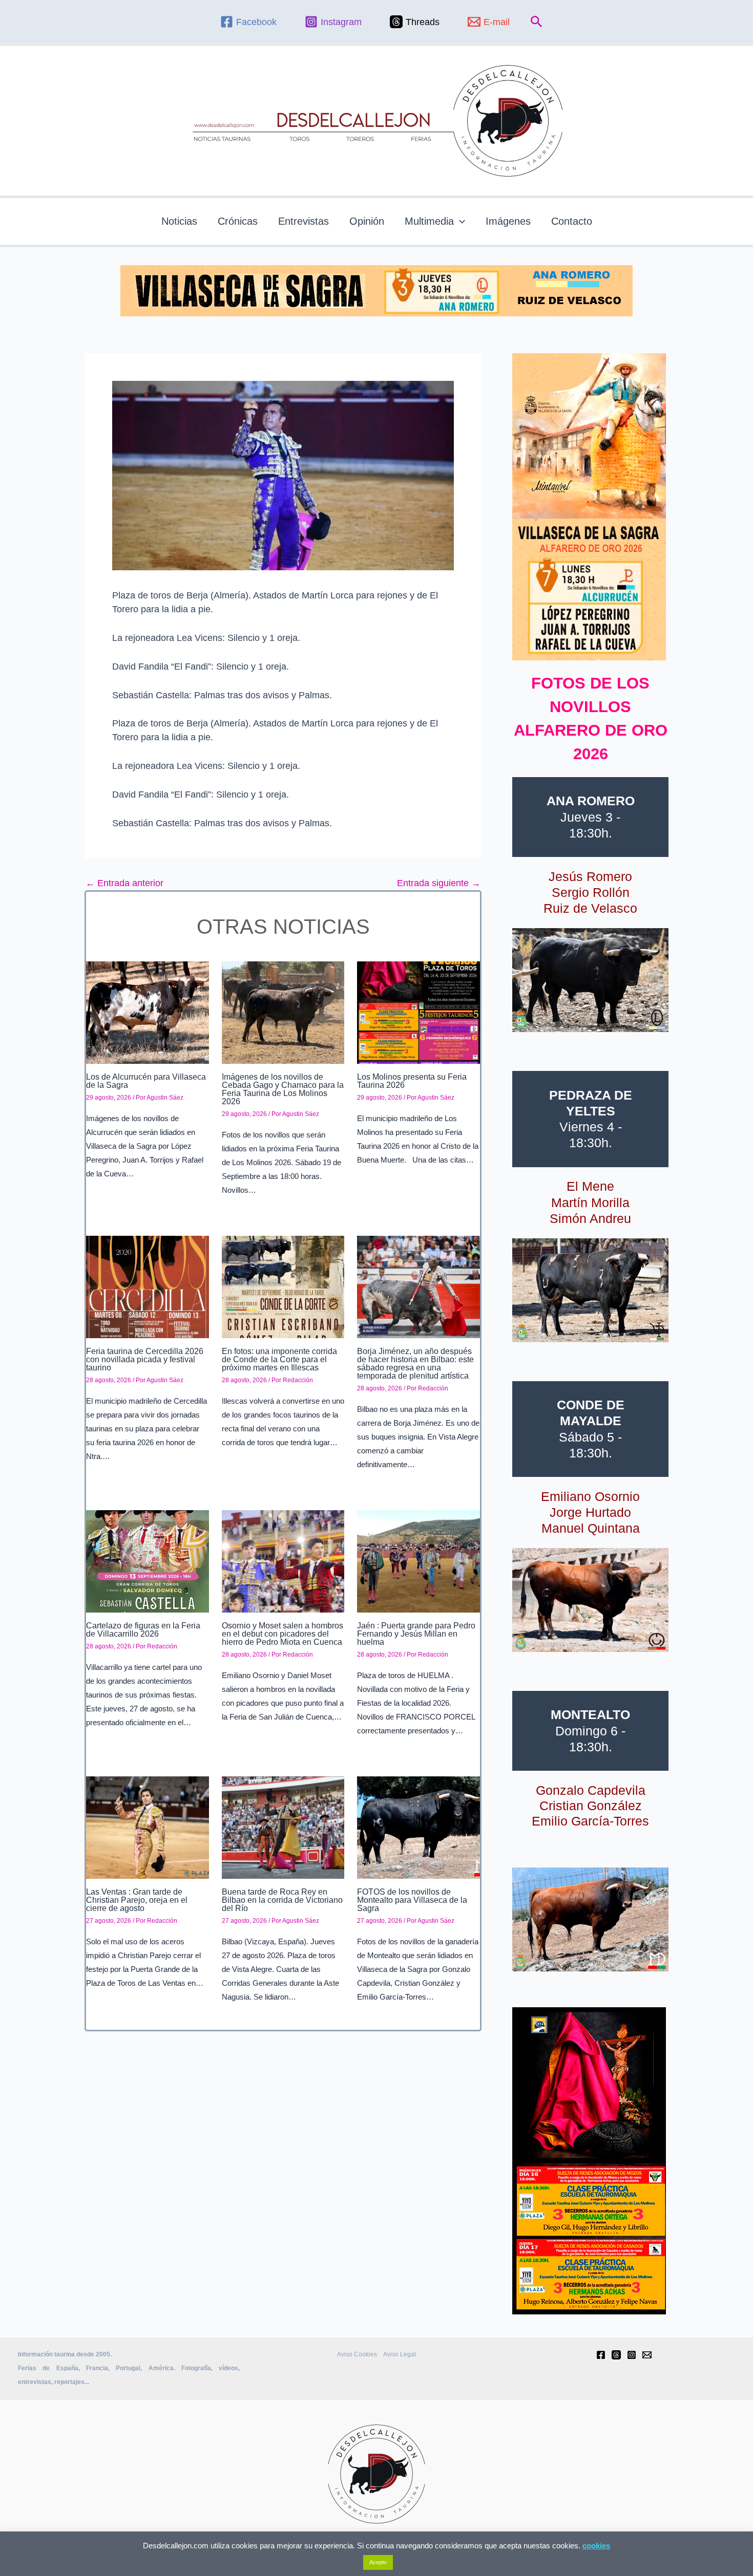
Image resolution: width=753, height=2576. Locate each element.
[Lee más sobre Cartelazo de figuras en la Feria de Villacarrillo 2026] (148, 1561)
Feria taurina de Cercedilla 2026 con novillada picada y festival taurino (145, 1359)
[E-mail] (647, 2355)
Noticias (179, 221)
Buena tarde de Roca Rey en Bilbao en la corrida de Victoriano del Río (282, 1900)
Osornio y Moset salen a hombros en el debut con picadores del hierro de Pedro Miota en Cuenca (283, 1634)
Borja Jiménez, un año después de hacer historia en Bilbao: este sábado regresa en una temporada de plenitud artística (415, 1364)
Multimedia (429, 221)
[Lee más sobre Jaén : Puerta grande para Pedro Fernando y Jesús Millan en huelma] (419, 1561)
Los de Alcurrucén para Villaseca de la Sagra (146, 1081)
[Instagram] (632, 2355)
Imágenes (508, 221)
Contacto (572, 221)
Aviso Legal (400, 2354)
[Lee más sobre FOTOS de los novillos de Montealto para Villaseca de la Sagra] (419, 1827)
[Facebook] (601, 2355)
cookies (596, 2546)
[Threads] (616, 2355)
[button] (537, 22)
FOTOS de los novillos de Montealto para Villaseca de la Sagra (412, 1900)
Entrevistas (304, 221)
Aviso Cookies (357, 2354)
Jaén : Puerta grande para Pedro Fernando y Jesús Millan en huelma (416, 1634)
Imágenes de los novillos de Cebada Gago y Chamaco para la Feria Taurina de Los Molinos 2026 (283, 1089)
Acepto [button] (378, 2562)
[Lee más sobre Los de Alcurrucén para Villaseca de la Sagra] (148, 1012)
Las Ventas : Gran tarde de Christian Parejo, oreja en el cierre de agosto (137, 1900)
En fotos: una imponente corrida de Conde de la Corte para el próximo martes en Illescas (279, 1359)
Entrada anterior (124, 883)
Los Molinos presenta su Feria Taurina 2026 (412, 1081)
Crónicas (238, 221)
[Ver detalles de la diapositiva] (590, 980)
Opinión (367, 221)
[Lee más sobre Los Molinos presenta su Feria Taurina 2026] (419, 1012)
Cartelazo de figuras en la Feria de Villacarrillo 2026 (143, 1630)
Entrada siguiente (439, 883)
